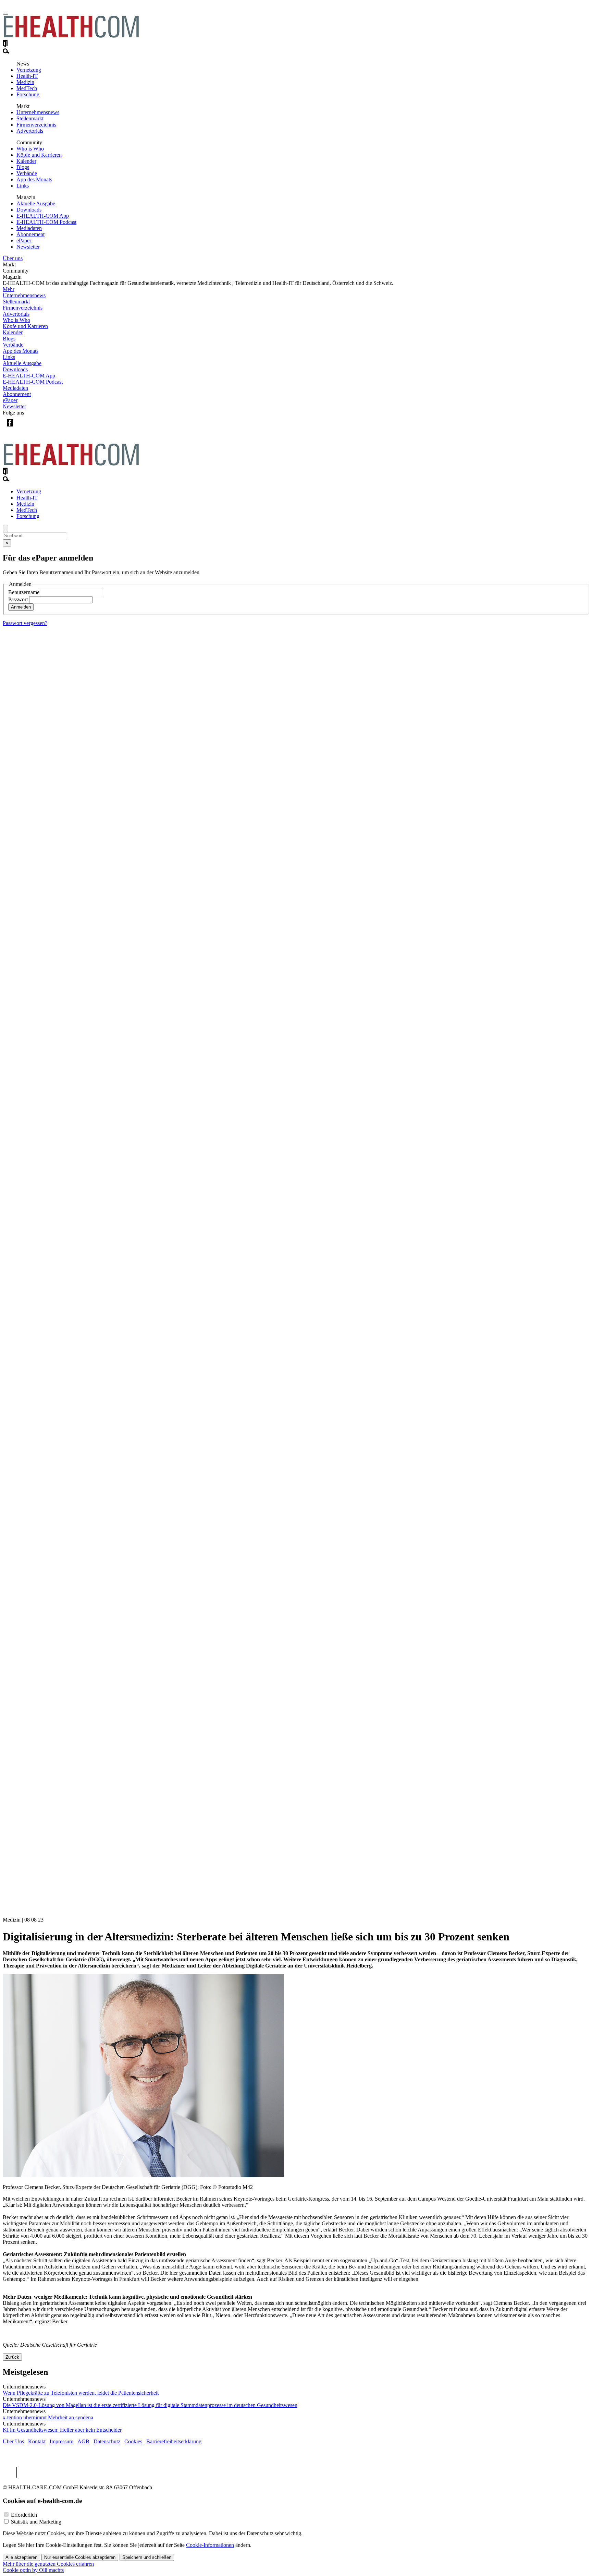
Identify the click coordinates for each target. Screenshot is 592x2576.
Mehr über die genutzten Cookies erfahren (48, 2564)
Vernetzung (29, 70)
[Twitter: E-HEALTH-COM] (24, 428)
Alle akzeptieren (21, 2557)
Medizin (25, 82)
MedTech (27, 88)
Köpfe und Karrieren (39, 155)
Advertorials (30, 131)
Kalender (26, 161)
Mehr (9, 289)
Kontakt (37, 2441)
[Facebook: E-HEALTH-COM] (10, 428)
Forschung (28, 94)
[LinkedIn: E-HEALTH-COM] (38, 428)
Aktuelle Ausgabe (36, 203)
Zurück (12, 2357)
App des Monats (34, 179)
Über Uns (13, 2441)
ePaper (24, 240)
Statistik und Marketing (36, 2522)
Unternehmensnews (38, 112)
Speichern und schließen (147, 2557)
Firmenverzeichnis (36, 125)
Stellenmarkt (30, 118)
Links (23, 186)
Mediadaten (29, 228)
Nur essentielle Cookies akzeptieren (80, 2557)
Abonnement (30, 234)
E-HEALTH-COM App (43, 216)
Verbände (27, 173)
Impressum (61, 2441)
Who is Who (30, 149)
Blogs (23, 167)
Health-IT (27, 76)
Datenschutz (107, 2441)
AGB (83, 2441)
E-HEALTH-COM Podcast (46, 222)
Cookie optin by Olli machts (33, 2570)
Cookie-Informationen (210, 2545)
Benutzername (24, 592)
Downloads (29, 210)
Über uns (13, 258)
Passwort (18, 599)
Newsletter (28, 247)
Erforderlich (24, 2515)
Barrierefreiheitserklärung (173, 2441)
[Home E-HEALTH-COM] (71, 37)
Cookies (133, 2441)
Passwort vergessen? (25, 623)
